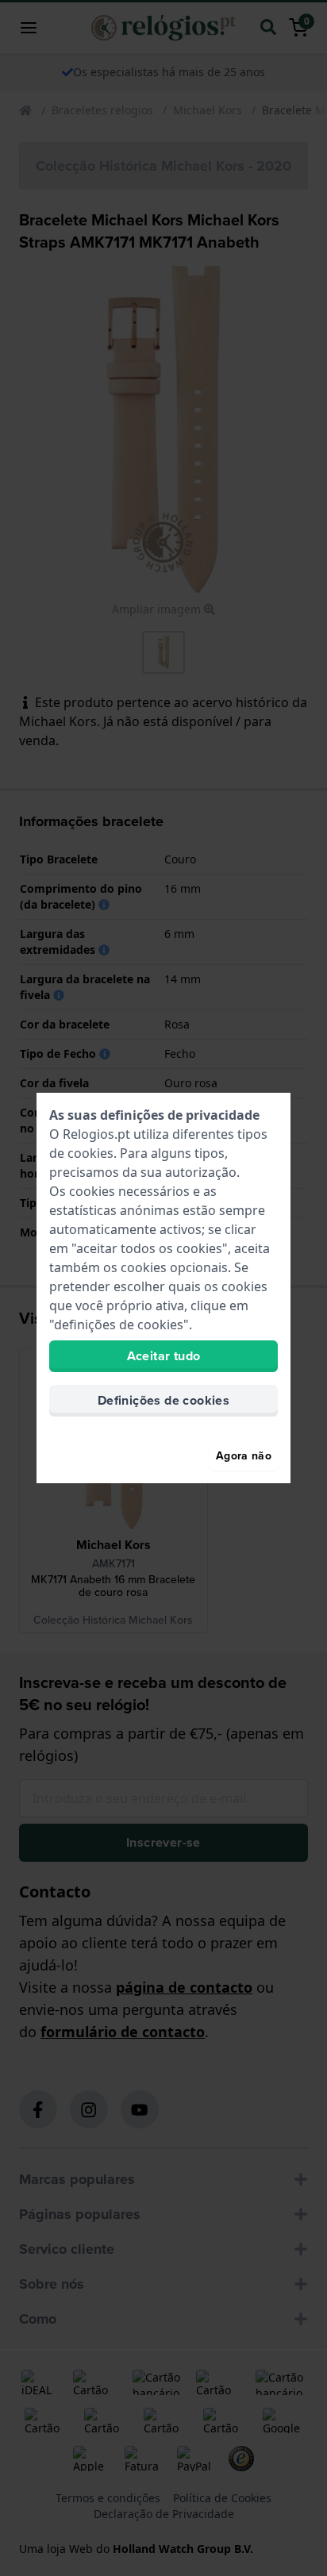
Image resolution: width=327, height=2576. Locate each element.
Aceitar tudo (164, 1356)
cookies (90, 1153)
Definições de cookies (163, 1400)
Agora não (244, 1456)
